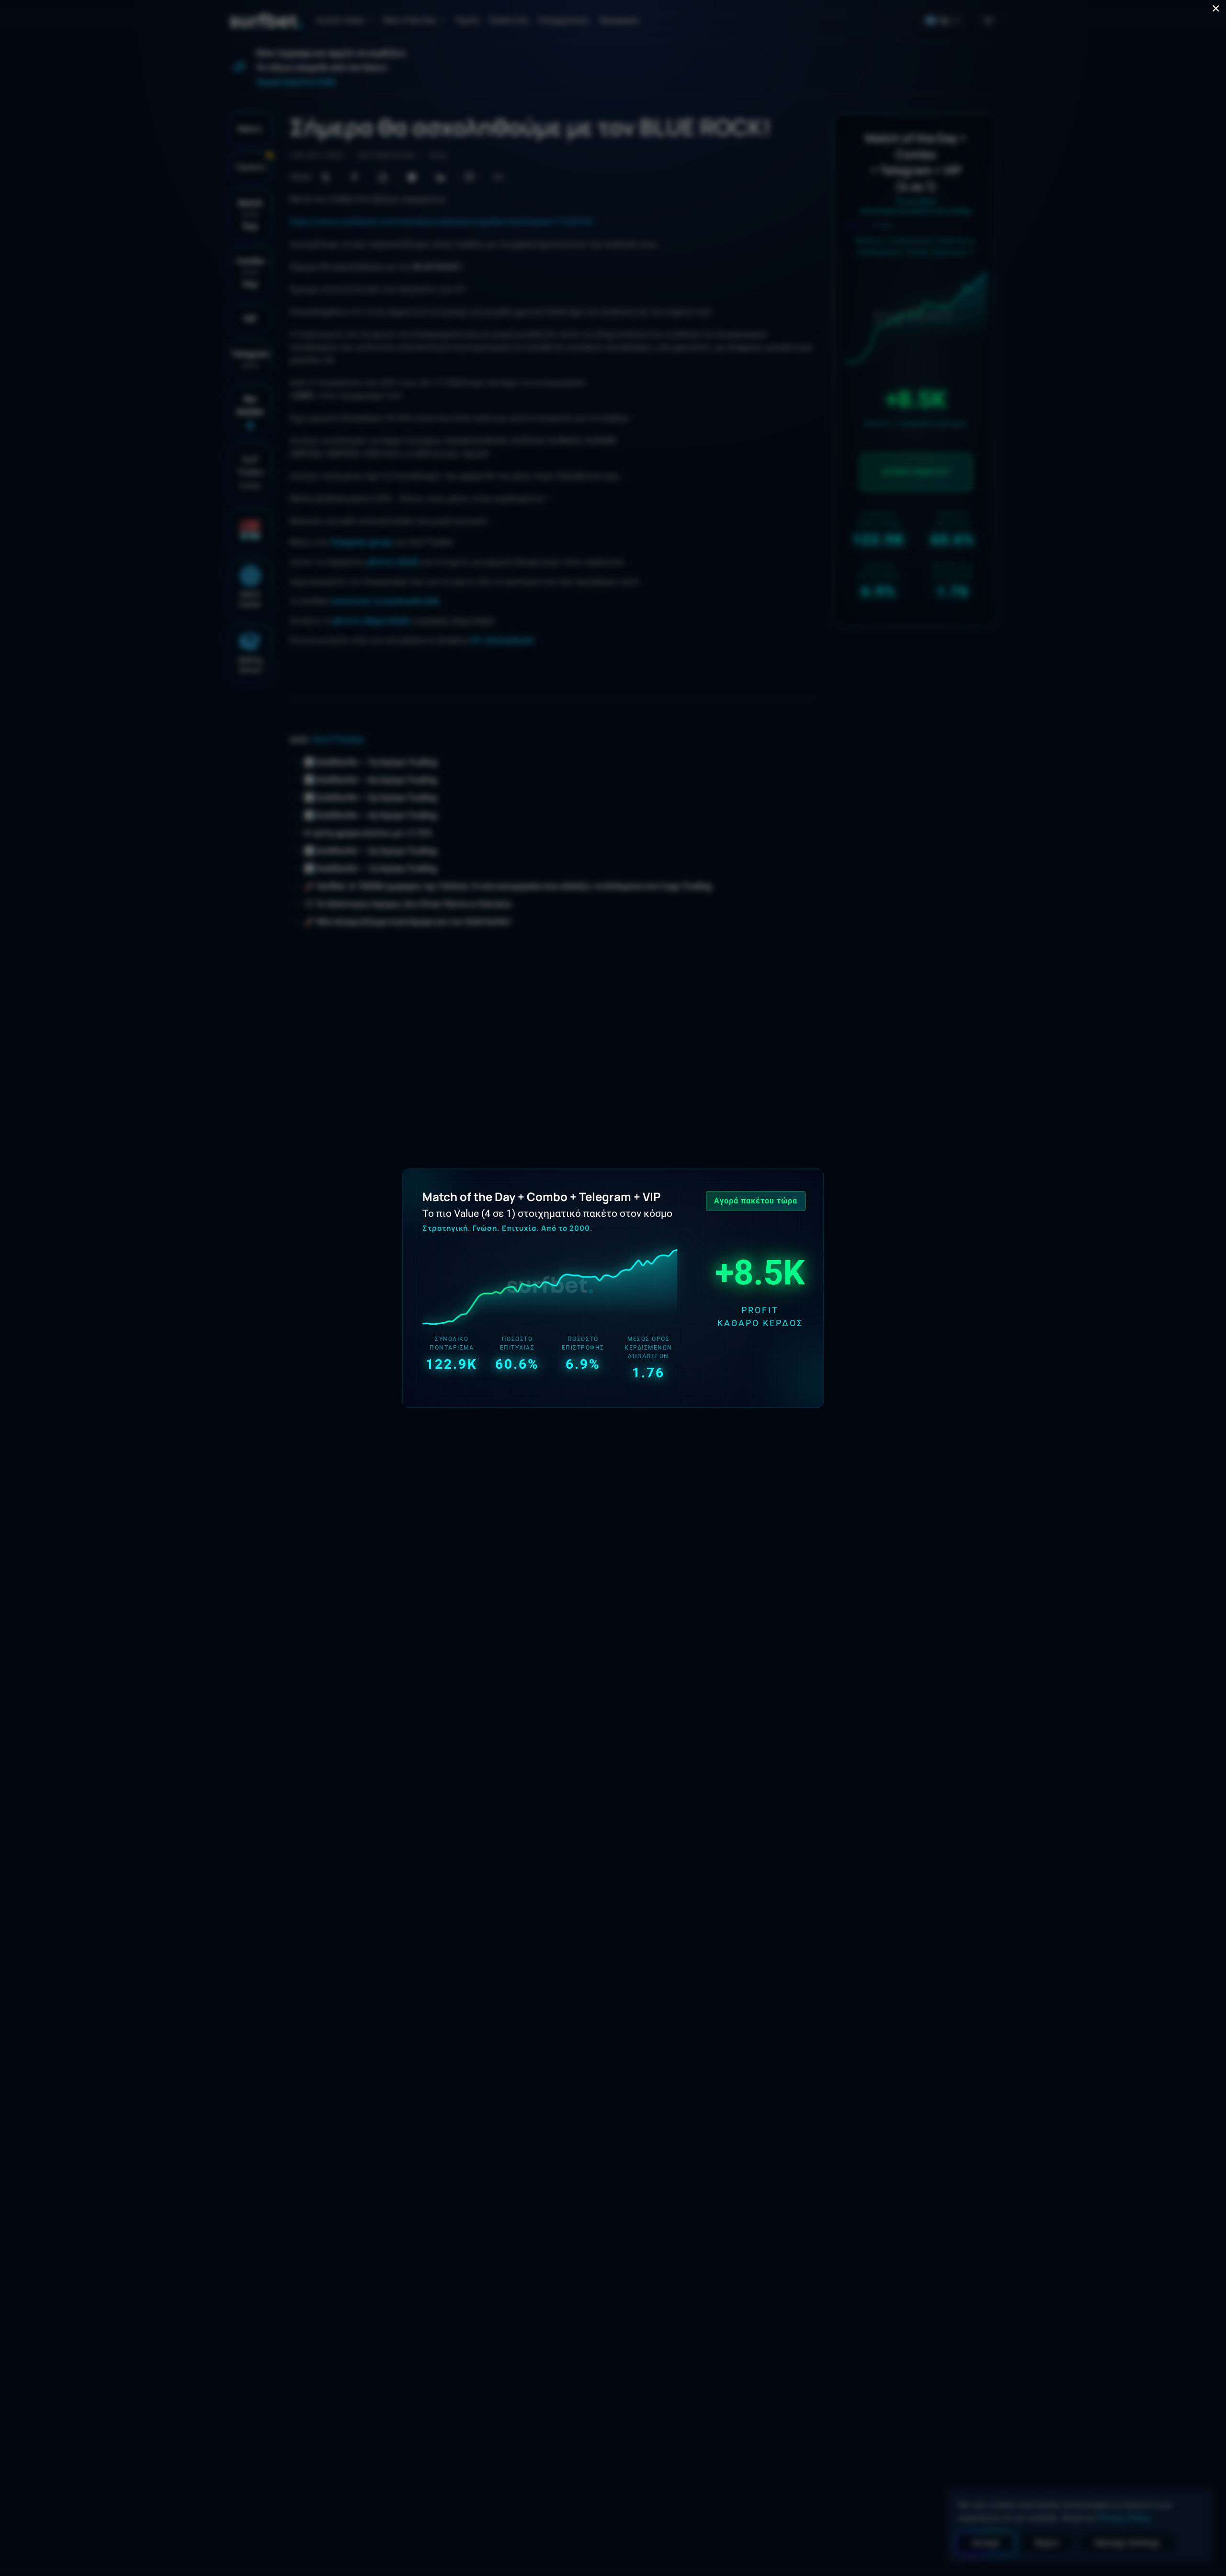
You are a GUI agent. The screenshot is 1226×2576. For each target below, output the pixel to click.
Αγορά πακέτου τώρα (756, 1201)
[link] (613, 1288)
